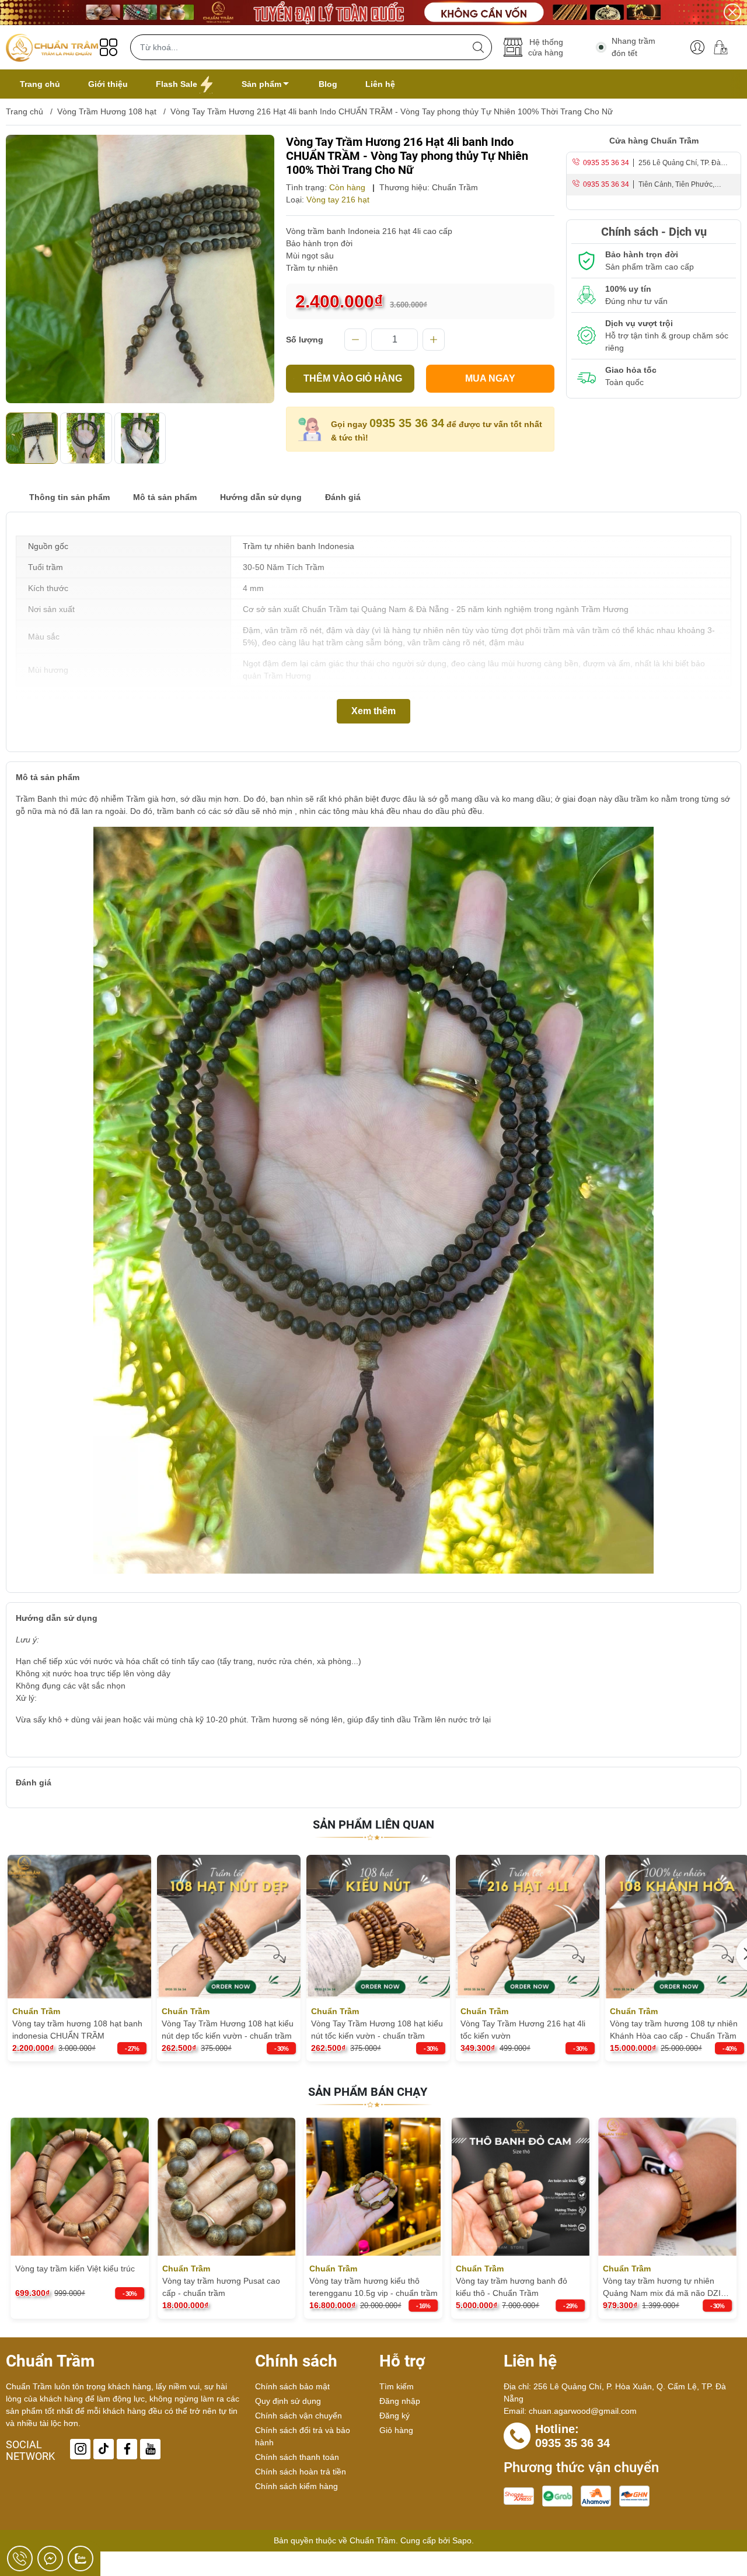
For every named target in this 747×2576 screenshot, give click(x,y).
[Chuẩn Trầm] (52, 47)
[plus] (434, 340)
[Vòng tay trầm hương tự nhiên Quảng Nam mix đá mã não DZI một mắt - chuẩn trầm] (520, 2187)
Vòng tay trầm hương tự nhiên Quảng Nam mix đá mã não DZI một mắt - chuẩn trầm (515, 2288)
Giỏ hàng (396, 2430)
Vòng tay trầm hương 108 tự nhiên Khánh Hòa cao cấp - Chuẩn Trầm (674, 2030)
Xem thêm (373, 711)
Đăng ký (395, 2416)
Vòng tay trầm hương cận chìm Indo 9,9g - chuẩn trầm (660, 2287)
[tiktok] (104, 2449)
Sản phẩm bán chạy (368, 2092)
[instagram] (80, 2449)
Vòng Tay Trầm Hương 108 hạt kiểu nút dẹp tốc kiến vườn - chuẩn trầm (228, 2030)
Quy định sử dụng (288, 2401)
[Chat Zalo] (81, 2558)
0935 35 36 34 (407, 423)
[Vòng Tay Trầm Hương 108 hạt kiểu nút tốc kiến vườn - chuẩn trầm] (378, 1927)
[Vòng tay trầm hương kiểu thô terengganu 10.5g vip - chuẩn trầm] (227, 2187)
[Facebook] (127, 2449)
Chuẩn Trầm (455, 187)
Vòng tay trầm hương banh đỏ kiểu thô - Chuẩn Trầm (365, 2287)
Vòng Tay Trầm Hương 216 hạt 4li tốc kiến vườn (523, 2030)
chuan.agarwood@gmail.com (583, 2411)
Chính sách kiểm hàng (296, 2486)
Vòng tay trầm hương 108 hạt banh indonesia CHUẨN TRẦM (77, 2030)
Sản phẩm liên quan (373, 1824)
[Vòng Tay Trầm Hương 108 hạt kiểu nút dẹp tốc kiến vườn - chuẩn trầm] (229, 1927)
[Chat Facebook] (50, 2558)
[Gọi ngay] (20, 2558)
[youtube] (150, 2449)
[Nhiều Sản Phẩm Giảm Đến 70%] (373, 13)
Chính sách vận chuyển (299, 2416)
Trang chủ (25, 111)
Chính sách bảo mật (292, 2386)
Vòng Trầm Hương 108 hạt (107, 111)
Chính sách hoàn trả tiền (301, 2472)
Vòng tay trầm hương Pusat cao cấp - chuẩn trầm (74, 2287)
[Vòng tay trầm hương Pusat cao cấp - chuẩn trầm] (80, 2187)
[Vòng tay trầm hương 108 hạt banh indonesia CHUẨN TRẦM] (79, 1927)
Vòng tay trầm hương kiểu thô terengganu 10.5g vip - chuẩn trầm (226, 2287)
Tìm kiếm (397, 2386)
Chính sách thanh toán (297, 2457)
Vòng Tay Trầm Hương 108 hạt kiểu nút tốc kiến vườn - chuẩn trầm (377, 2030)
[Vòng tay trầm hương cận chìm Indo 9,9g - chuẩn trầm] (667, 2187)
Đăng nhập (400, 2401)
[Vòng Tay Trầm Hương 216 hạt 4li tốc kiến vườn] (528, 1927)
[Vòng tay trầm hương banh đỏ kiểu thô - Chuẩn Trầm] (374, 2187)
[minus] (355, 340)
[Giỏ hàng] (725, 47)
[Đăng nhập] (697, 47)
